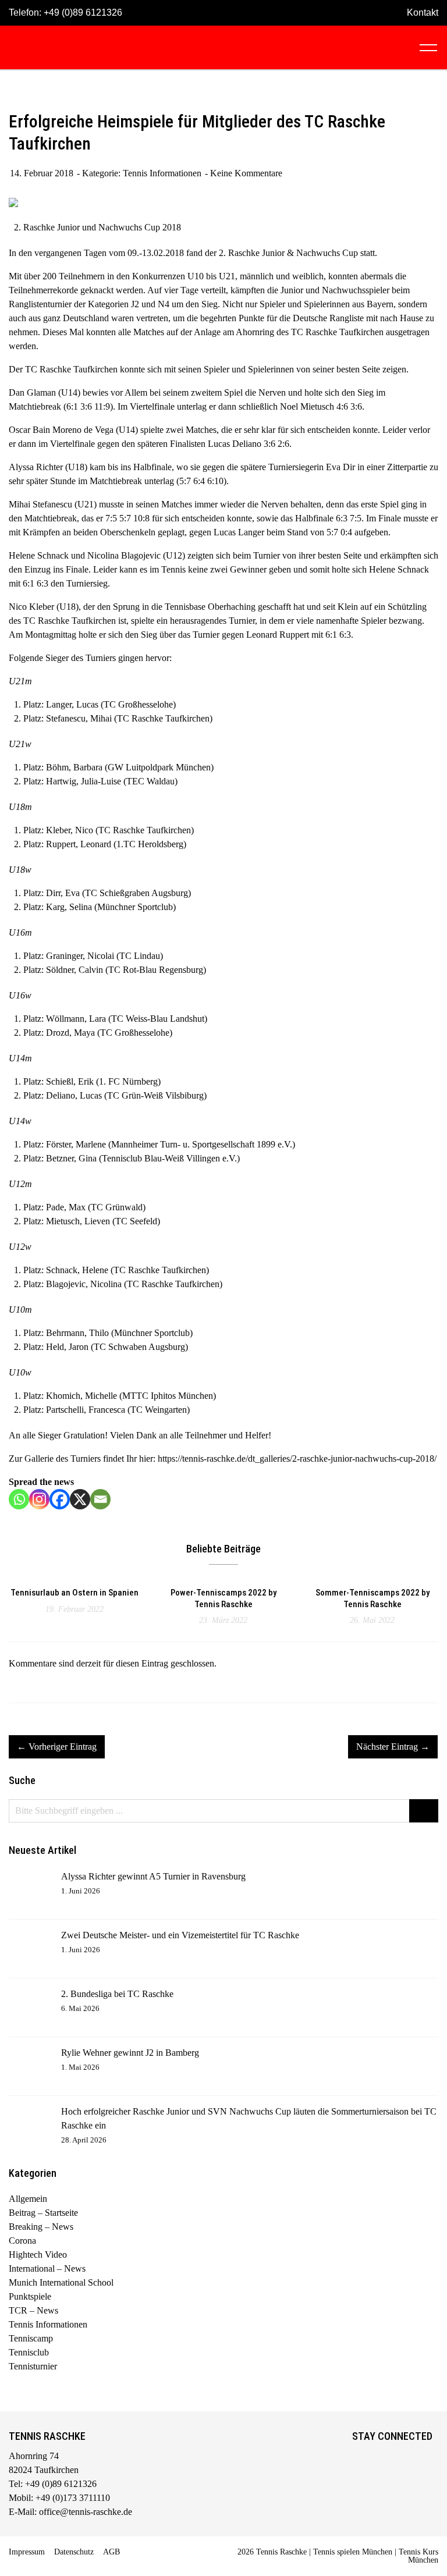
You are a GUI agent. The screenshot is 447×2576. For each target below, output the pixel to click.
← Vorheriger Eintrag (57, 1747)
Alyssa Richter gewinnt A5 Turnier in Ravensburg (153, 1876)
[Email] (100, 1499)
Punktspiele (30, 2296)
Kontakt (423, 13)
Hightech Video (38, 2255)
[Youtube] (409, 2458)
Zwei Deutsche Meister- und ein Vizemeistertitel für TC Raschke (180, 1935)
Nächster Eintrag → (393, 1747)
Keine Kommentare (246, 173)
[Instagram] (39, 1499)
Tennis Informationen (162, 173)
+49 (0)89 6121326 (83, 13)
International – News (47, 2268)
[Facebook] (60, 1499)
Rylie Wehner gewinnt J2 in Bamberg (130, 2053)
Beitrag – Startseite (43, 2213)
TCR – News (33, 2310)
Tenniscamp (31, 2338)
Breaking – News (41, 2227)
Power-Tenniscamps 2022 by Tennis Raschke (223, 1598)
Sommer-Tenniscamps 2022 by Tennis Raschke (372, 1598)
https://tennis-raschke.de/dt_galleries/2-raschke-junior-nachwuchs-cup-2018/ (297, 1458)
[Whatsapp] (19, 1499)
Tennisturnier (33, 2366)
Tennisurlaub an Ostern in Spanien (74, 1593)
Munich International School (61, 2282)
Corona (22, 2241)
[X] (80, 1499)
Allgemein (28, 2199)
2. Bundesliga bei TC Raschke (117, 1994)
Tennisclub (29, 2352)
